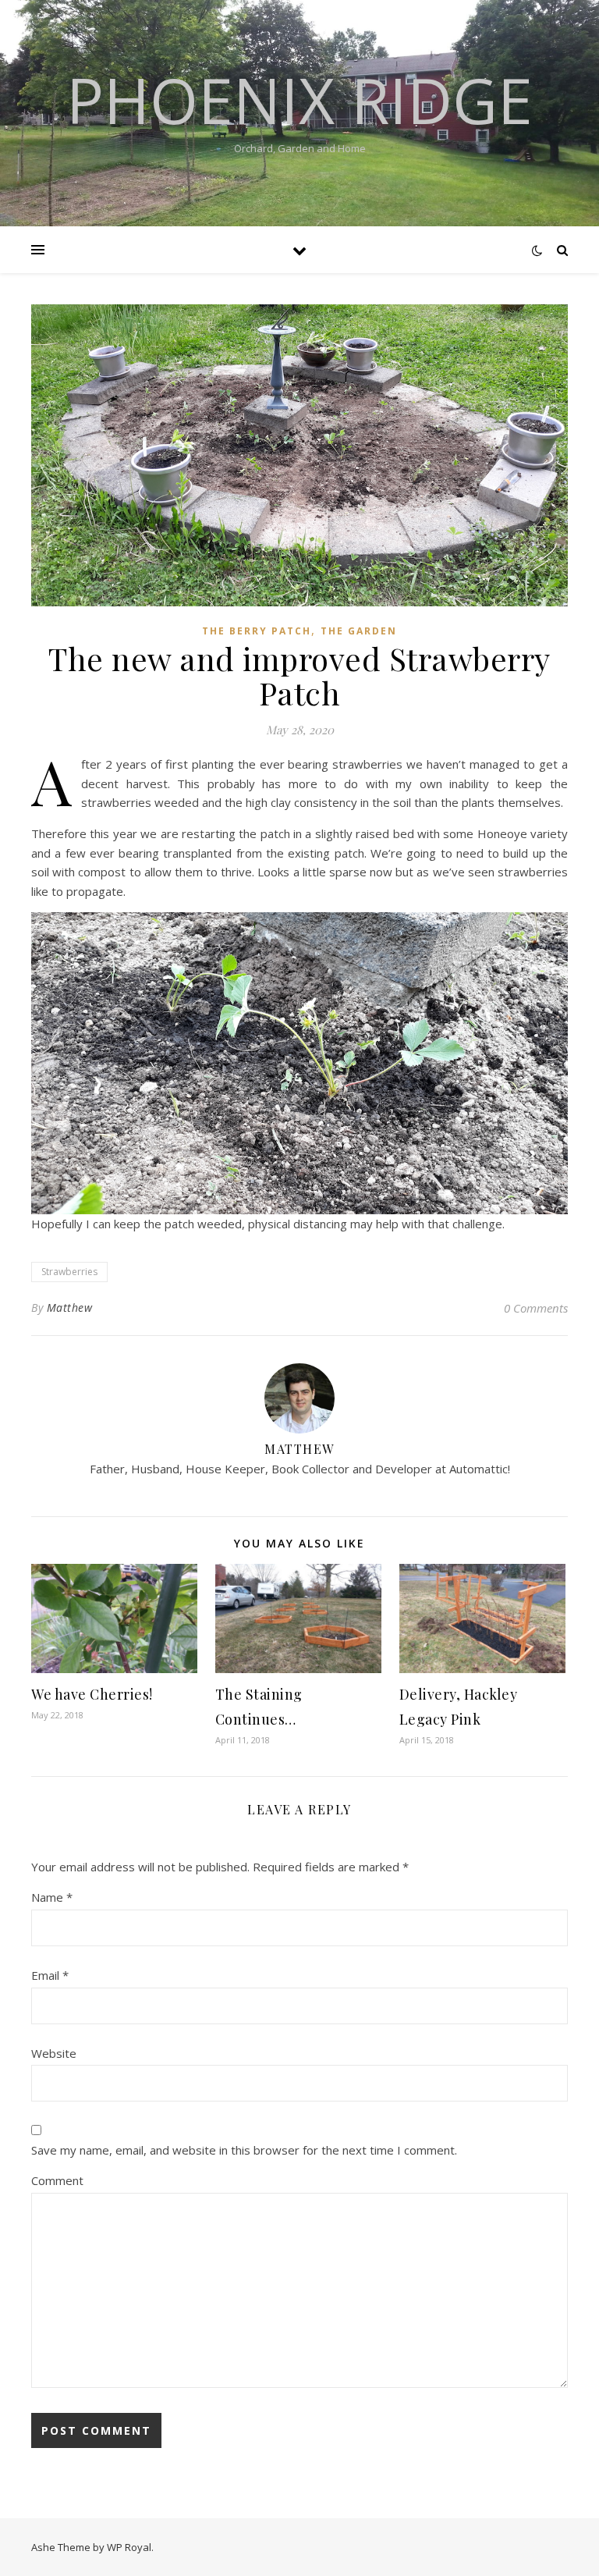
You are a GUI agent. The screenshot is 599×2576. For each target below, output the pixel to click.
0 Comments (536, 1308)
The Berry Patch (257, 631)
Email (50, 1975)
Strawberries (69, 1272)
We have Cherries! (92, 1694)
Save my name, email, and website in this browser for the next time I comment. (244, 2150)
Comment (57, 2180)
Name (52, 1897)
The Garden (359, 631)
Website (54, 2053)
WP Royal (129, 2547)
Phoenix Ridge (299, 100)
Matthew (70, 1308)
